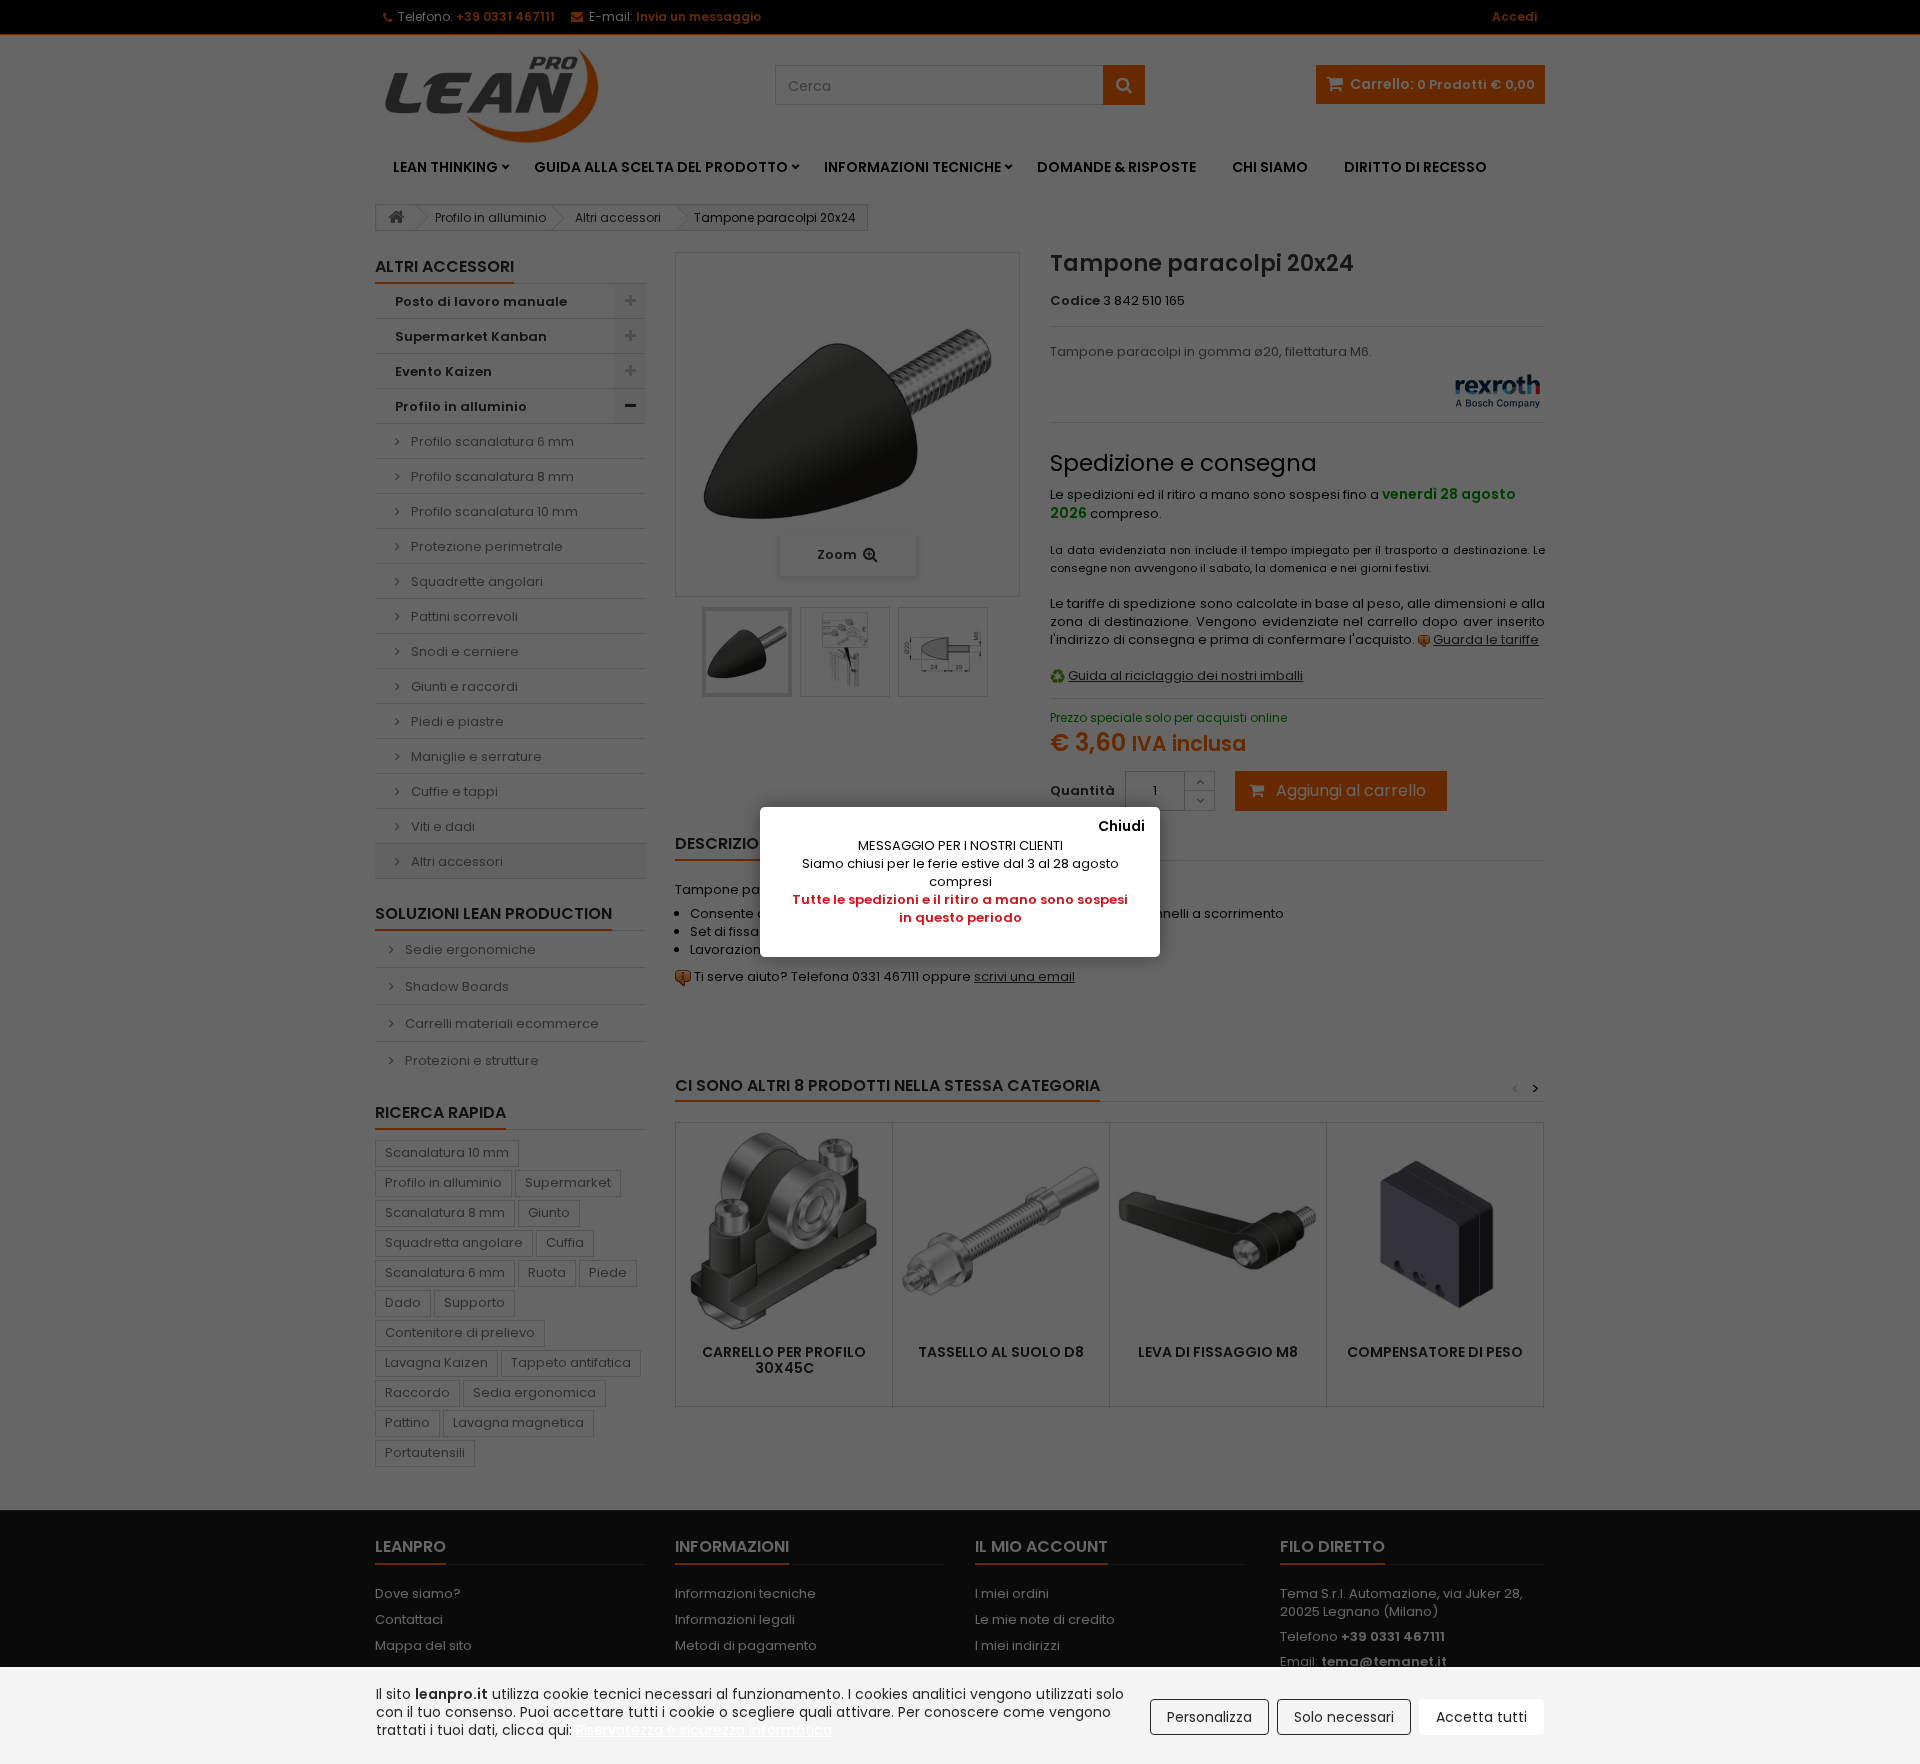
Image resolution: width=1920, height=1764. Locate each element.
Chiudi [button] (1121, 826)
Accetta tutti (1481, 1717)
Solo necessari (1344, 1717)
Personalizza (1209, 1717)
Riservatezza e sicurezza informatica (704, 1730)
